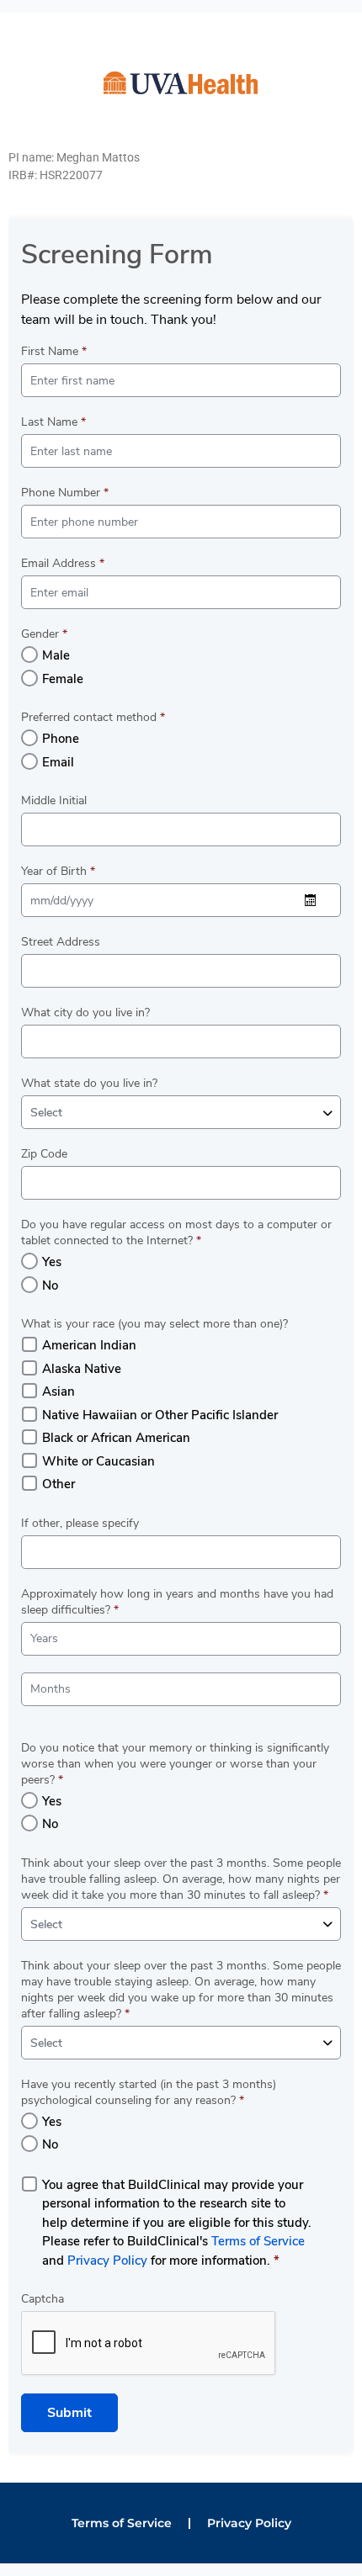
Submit (69, 2413)
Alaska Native (82, 1369)
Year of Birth (58, 871)
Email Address (63, 563)
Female (63, 679)
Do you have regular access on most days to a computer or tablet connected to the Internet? (176, 1232)
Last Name (53, 422)
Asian (59, 1391)
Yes (52, 1262)
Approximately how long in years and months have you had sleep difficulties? (177, 1602)
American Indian (89, 1345)
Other (59, 1484)
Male (56, 655)
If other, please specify (80, 1523)
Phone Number (65, 493)
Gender (44, 634)
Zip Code (44, 1154)
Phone (61, 739)
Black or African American (116, 1438)
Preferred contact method (93, 717)
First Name (54, 351)
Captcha (43, 2299)
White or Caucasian (98, 1461)
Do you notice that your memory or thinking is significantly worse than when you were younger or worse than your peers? (175, 1764)
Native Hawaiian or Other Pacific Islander (160, 1415)
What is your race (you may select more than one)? (154, 1324)
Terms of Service (258, 2241)
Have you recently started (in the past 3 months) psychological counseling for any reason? (149, 2092)
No (50, 1285)
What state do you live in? (89, 1083)
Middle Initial (54, 800)
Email (58, 762)
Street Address (61, 942)
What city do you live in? (85, 1012)
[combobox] (181, 1112)
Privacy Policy (107, 2261)
